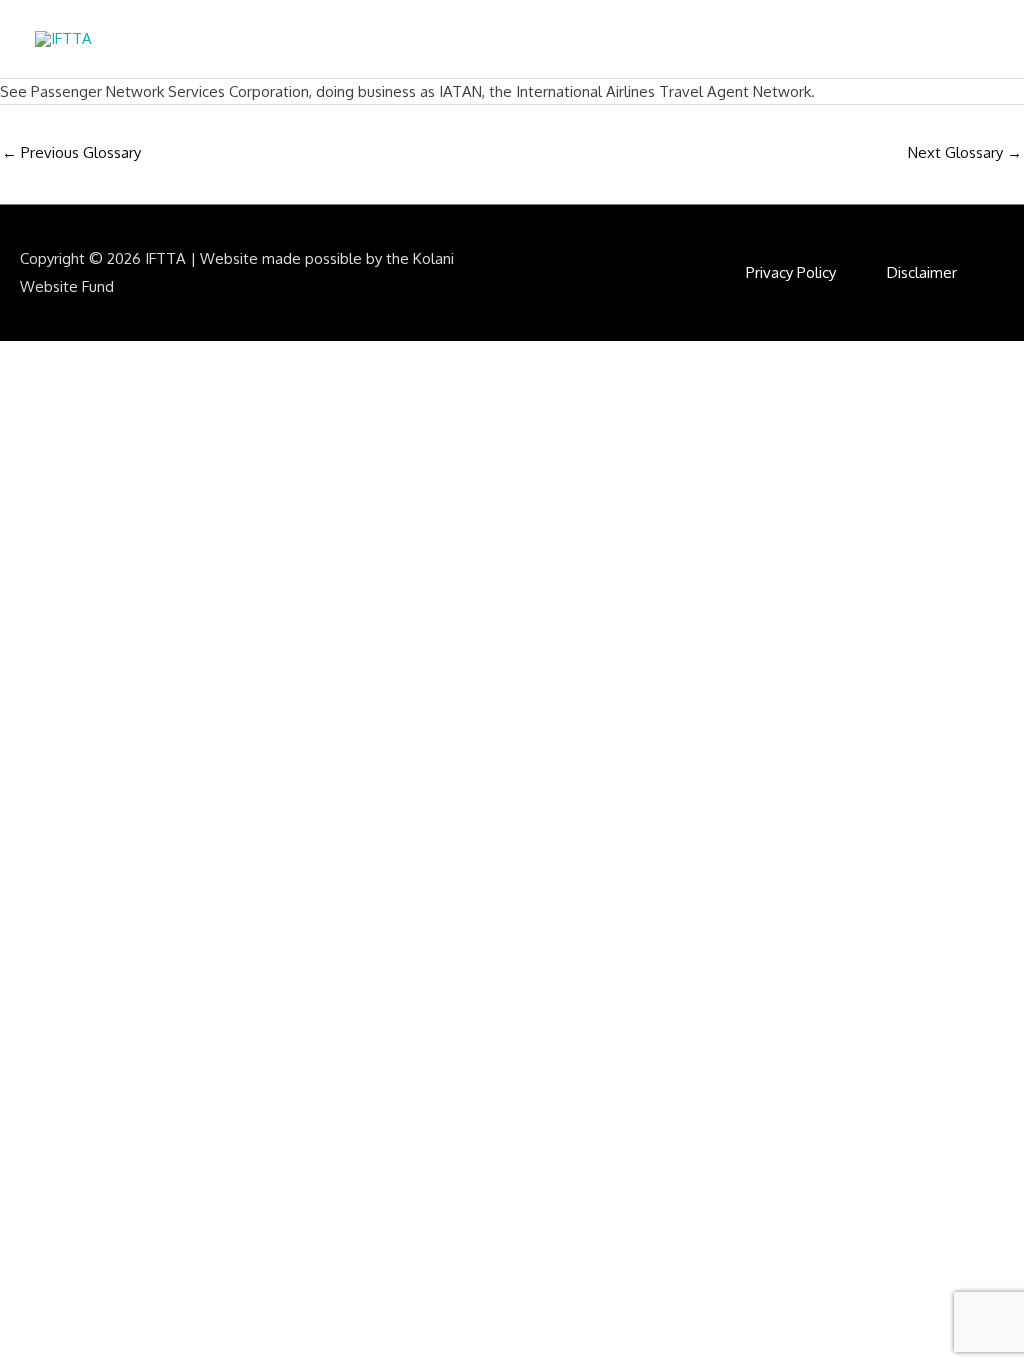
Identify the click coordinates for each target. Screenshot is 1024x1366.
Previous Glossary (71, 152)
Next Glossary (965, 152)
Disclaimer (922, 272)
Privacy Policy (791, 272)
